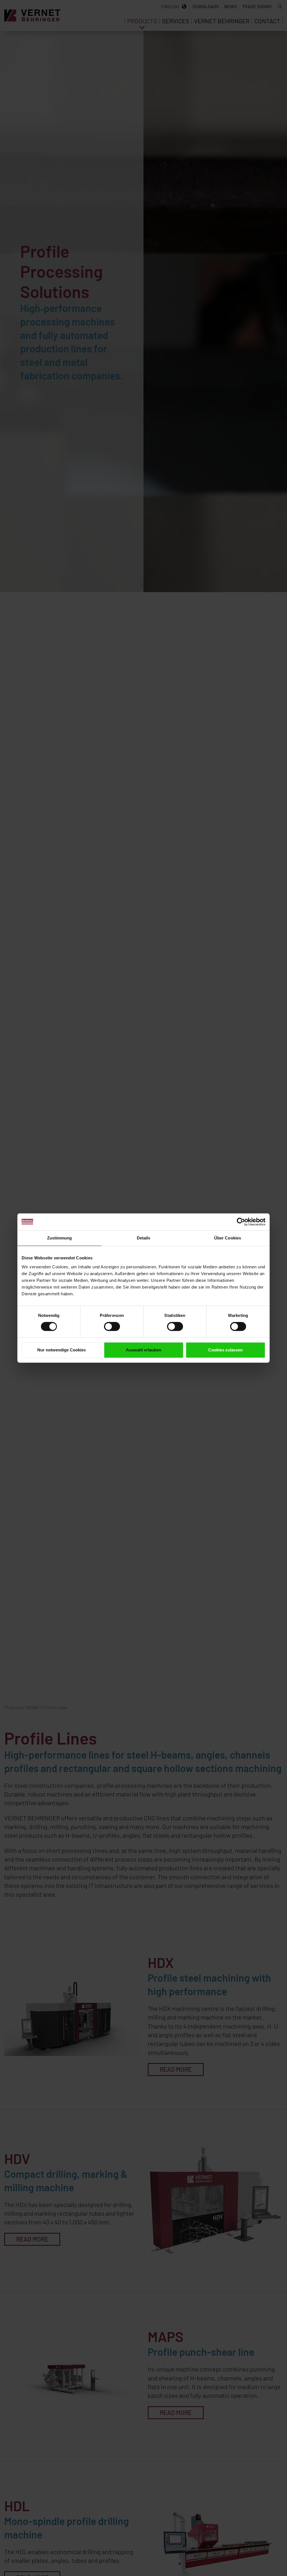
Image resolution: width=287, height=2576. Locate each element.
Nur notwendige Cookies (62, 1350)
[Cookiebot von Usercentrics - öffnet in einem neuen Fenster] (241, 1222)
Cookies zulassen (225, 1350)
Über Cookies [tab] (228, 1238)
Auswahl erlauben (143, 1350)
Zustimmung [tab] (60, 1238)
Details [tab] (144, 1238)
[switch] (112, 1326)
